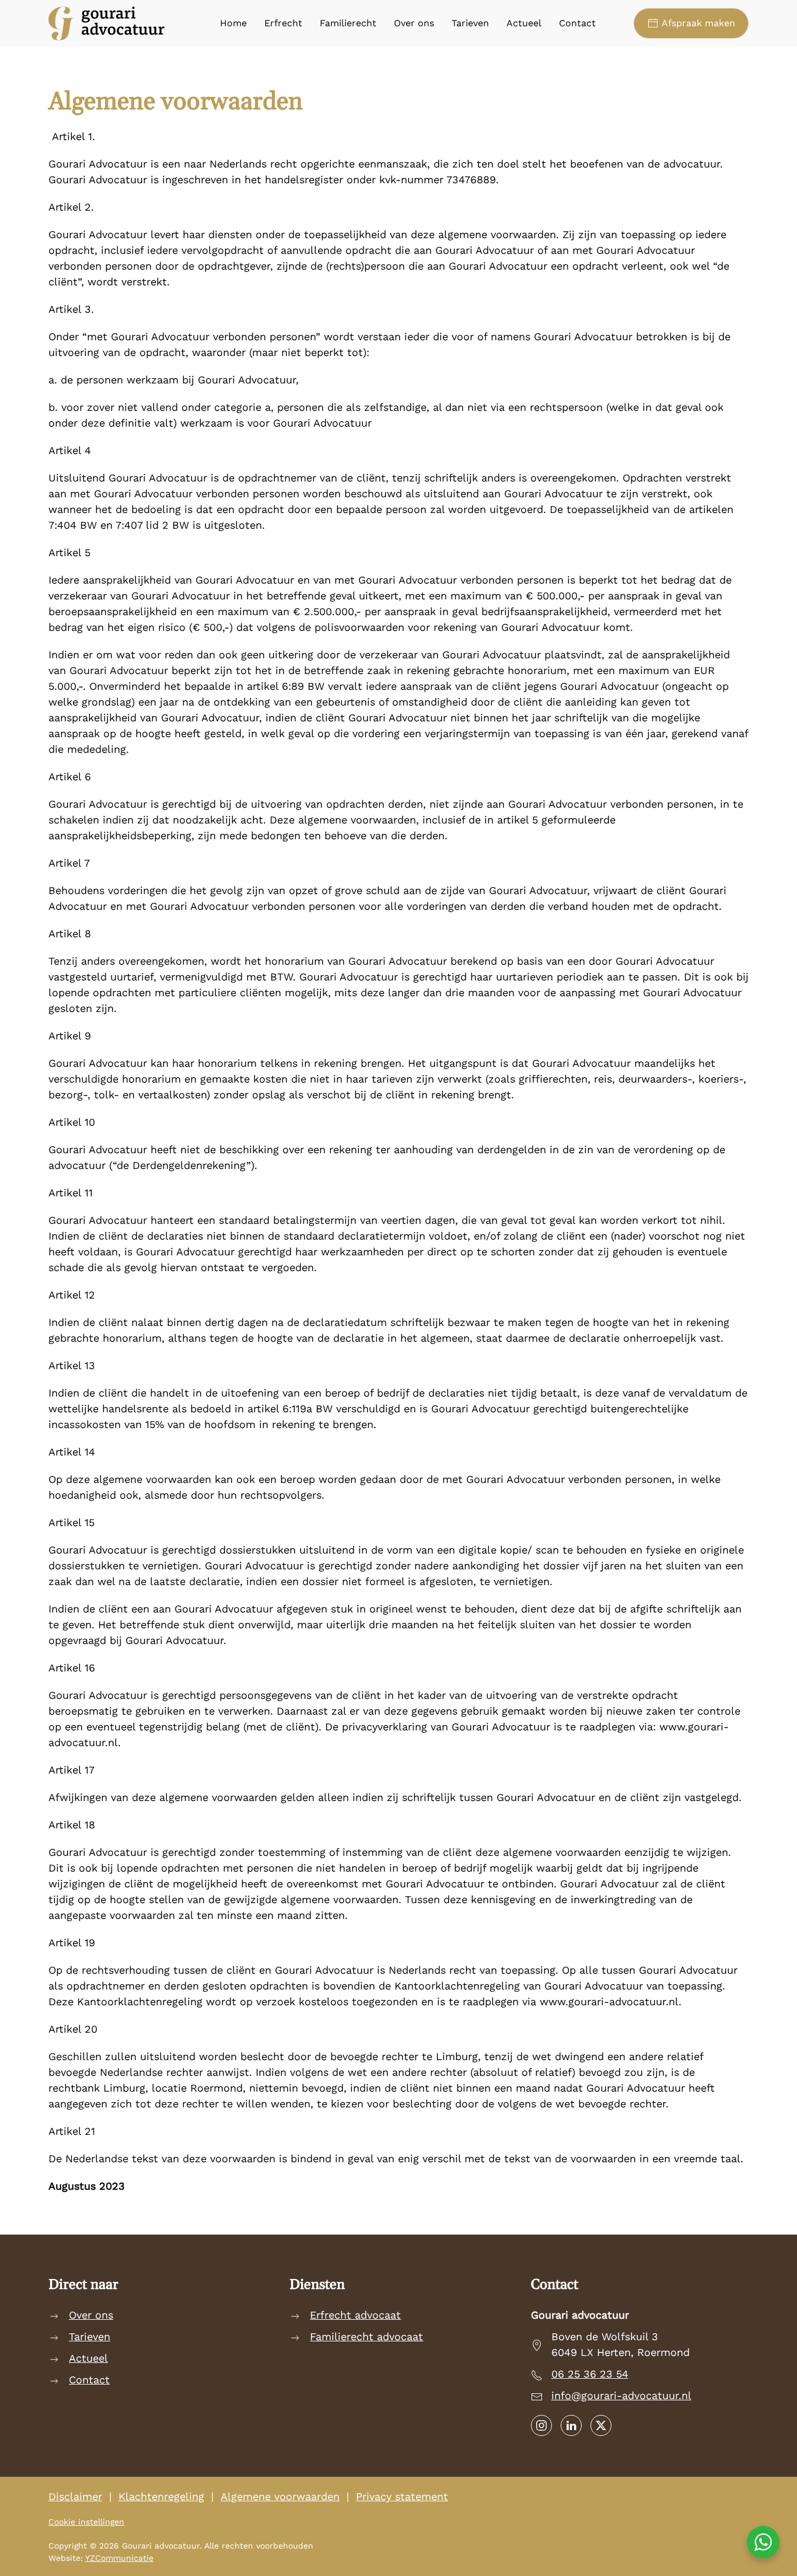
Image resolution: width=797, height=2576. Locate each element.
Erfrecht (283, 23)
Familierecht (348, 23)
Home (233, 23)
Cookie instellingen (86, 2522)
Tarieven (470, 23)
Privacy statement (402, 2496)
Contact (577, 23)
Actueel (524, 23)
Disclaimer (75, 2496)
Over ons (414, 23)
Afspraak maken (698, 23)
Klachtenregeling (161, 2496)
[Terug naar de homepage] (107, 23)
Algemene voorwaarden (280, 2496)
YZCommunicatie (119, 2558)
